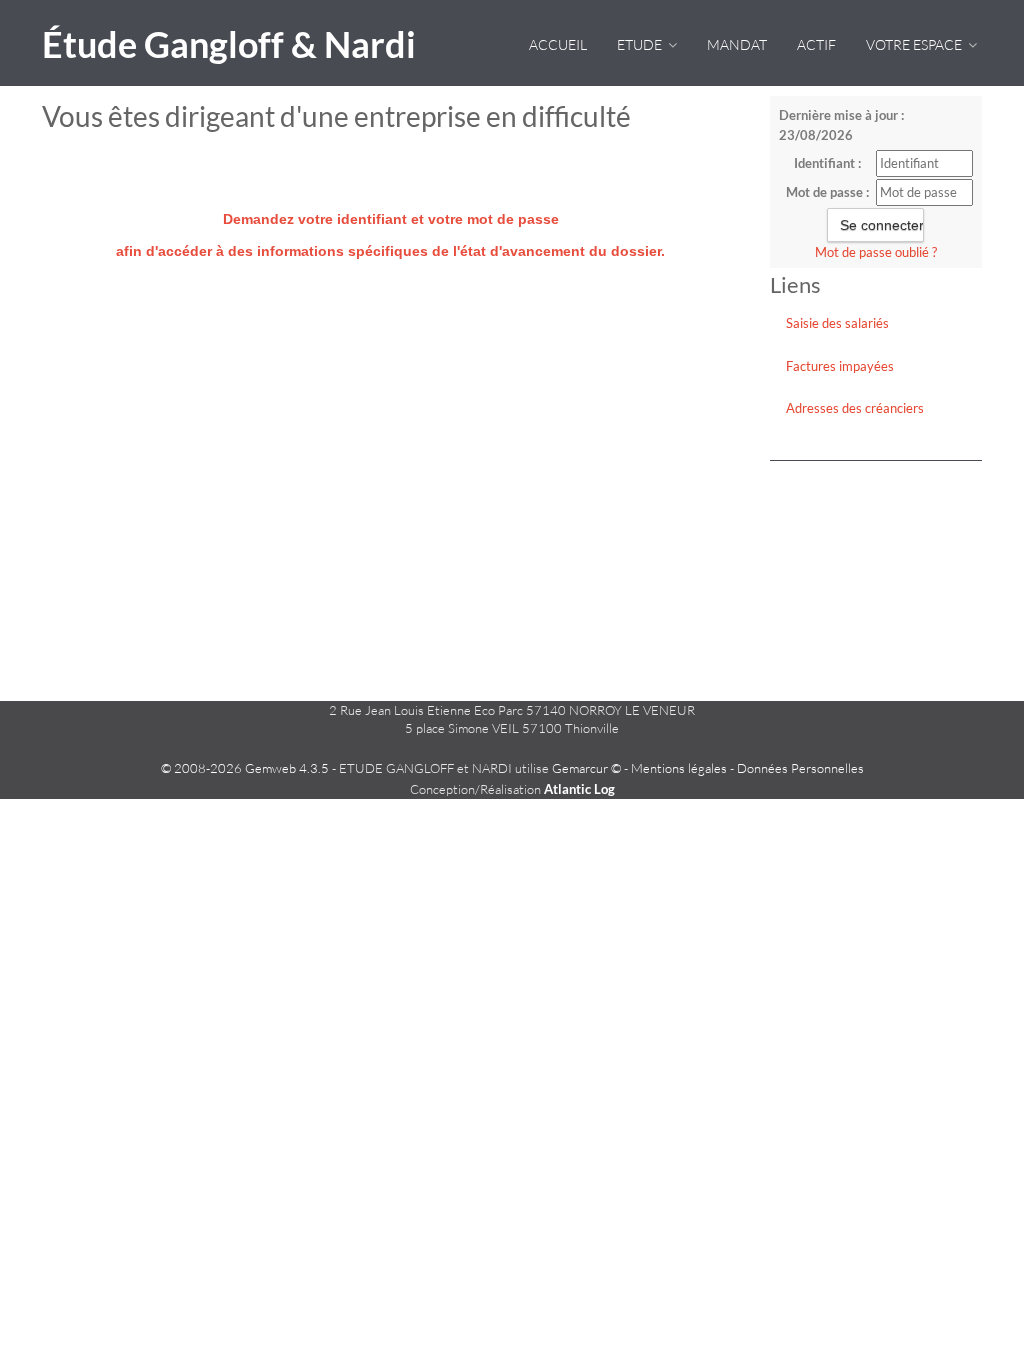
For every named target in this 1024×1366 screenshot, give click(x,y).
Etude (641, 44)
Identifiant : (827, 163)
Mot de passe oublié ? (876, 252)
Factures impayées (840, 366)
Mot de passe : (827, 192)
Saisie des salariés (837, 323)
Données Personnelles (800, 768)
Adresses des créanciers (855, 408)
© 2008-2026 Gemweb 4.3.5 (245, 768)
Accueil (558, 44)
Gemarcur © (586, 768)
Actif (816, 44)
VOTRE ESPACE (915, 44)
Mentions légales (679, 768)
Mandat (737, 44)
